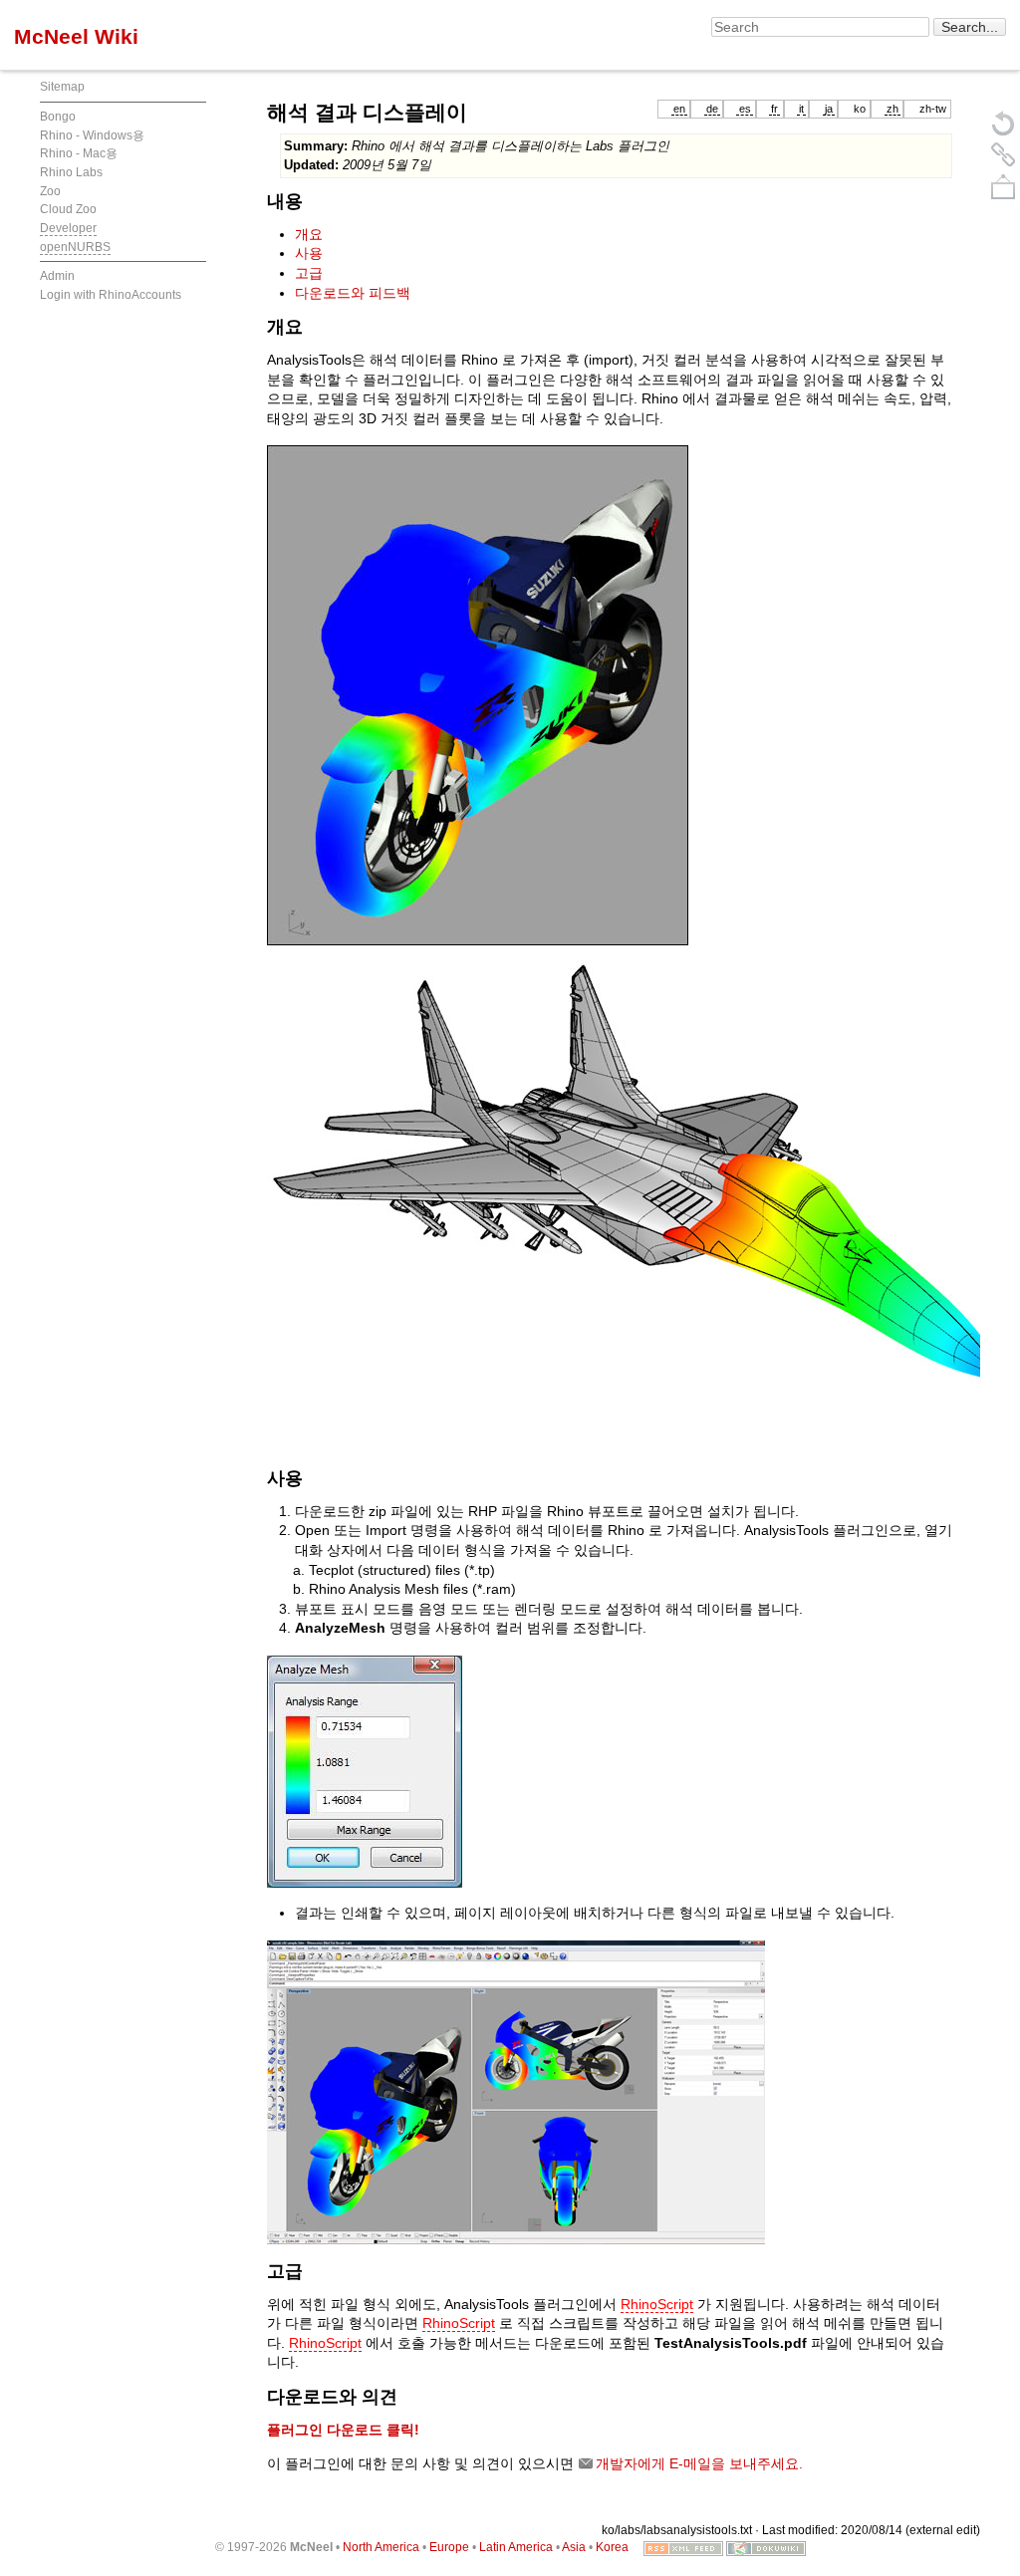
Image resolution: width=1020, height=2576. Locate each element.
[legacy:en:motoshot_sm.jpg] (516, 2091)
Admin (57, 276)
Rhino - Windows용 (92, 135)
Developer (68, 228)
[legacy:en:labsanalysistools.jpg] (478, 694)
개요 (309, 234)
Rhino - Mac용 (79, 153)
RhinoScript (657, 2304)
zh (892, 109)
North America (381, 2547)
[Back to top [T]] (1003, 186)
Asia (574, 2547)
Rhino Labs (71, 172)
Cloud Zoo (68, 209)
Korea (612, 2547)
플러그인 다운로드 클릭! (343, 2430)
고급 (309, 273)
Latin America (516, 2547)
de (712, 109)
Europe (449, 2547)
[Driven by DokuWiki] (766, 2547)
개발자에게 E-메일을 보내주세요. (699, 2463)
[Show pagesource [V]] (1003, 123)
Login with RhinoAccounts (111, 295)
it (801, 109)
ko (860, 109)
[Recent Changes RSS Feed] (683, 2547)
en (679, 109)
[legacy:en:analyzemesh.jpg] (365, 1770)
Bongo (58, 117)
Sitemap (62, 87)
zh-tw (933, 109)
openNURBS (75, 247)
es (745, 109)
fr (774, 109)
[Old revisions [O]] (1003, 154)
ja (829, 109)
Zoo (50, 191)
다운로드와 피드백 (353, 293)
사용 (309, 253)
